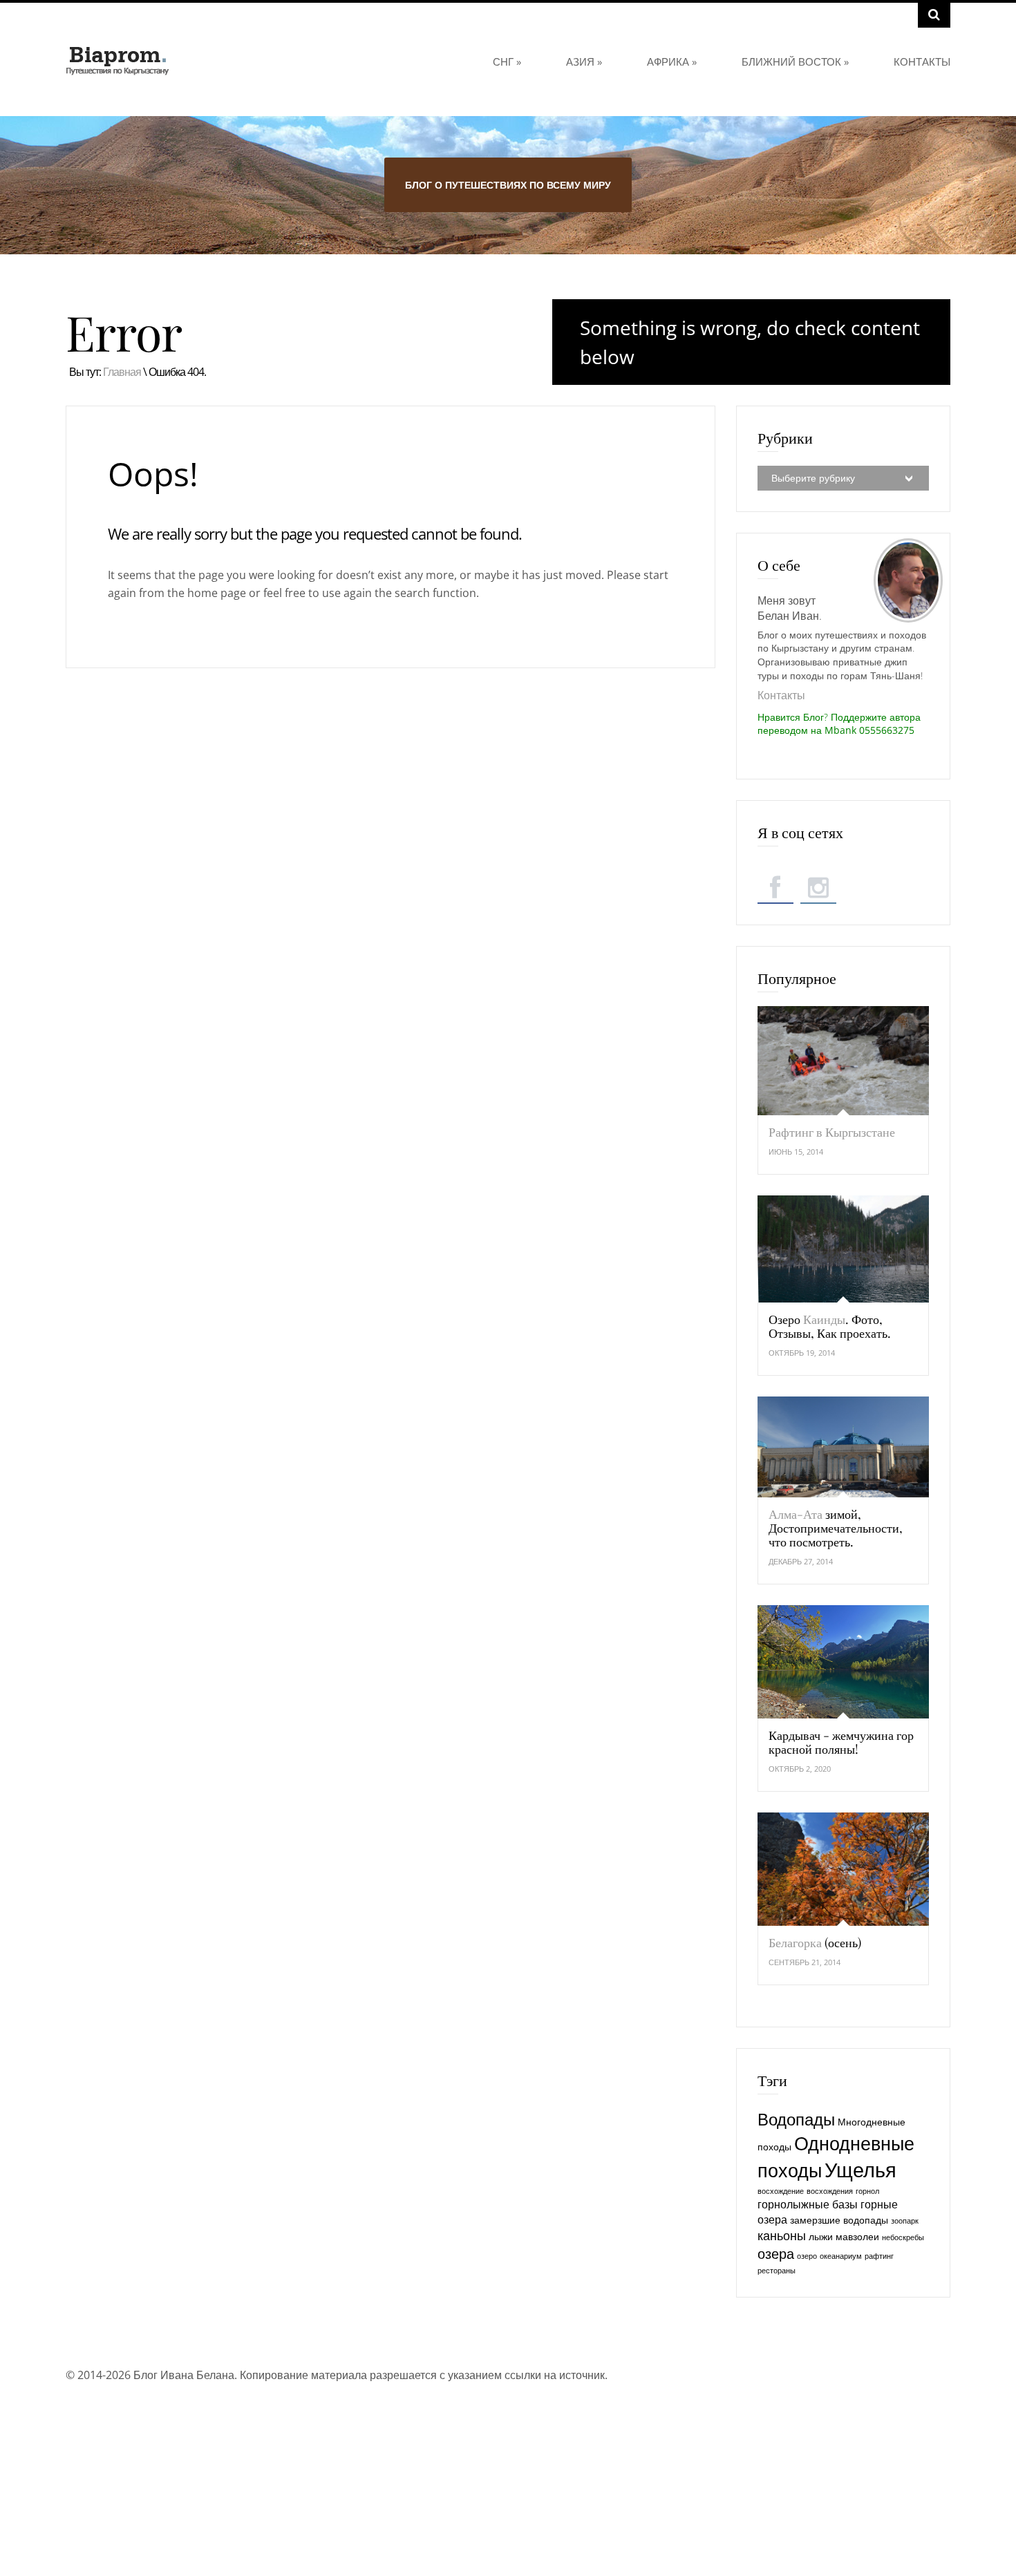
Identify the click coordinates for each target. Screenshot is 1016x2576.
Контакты (922, 61)
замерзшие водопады (839, 2220)
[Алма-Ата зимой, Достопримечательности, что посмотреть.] (843, 1447)
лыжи (821, 2236)
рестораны (777, 2271)
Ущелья (860, 2170)
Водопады (796, 2119)
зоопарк (905, 2221)
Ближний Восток (795, 61)
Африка (672, 61)
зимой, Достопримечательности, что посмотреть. (836, 1528)
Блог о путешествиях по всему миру (508, 185)
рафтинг (879, 2256)
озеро (807, 2256)
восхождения (830, 2191)
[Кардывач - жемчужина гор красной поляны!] (843, 1662)
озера (776, 2253)
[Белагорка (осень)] (843, 1869)
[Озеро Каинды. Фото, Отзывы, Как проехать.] (843, 1249)
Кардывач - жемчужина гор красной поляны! (841, 1742)
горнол (867, 2191)
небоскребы (903, 2237)
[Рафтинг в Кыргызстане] (843, 1061)
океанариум (841, 2256)
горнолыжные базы (808, 2204)
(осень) (815, 1942)
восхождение (781, 2191)
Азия (584, 61)
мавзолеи (857, 2236)
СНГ (507, 61)
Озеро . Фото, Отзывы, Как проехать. (830, 1326)
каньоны (782, 2235)
